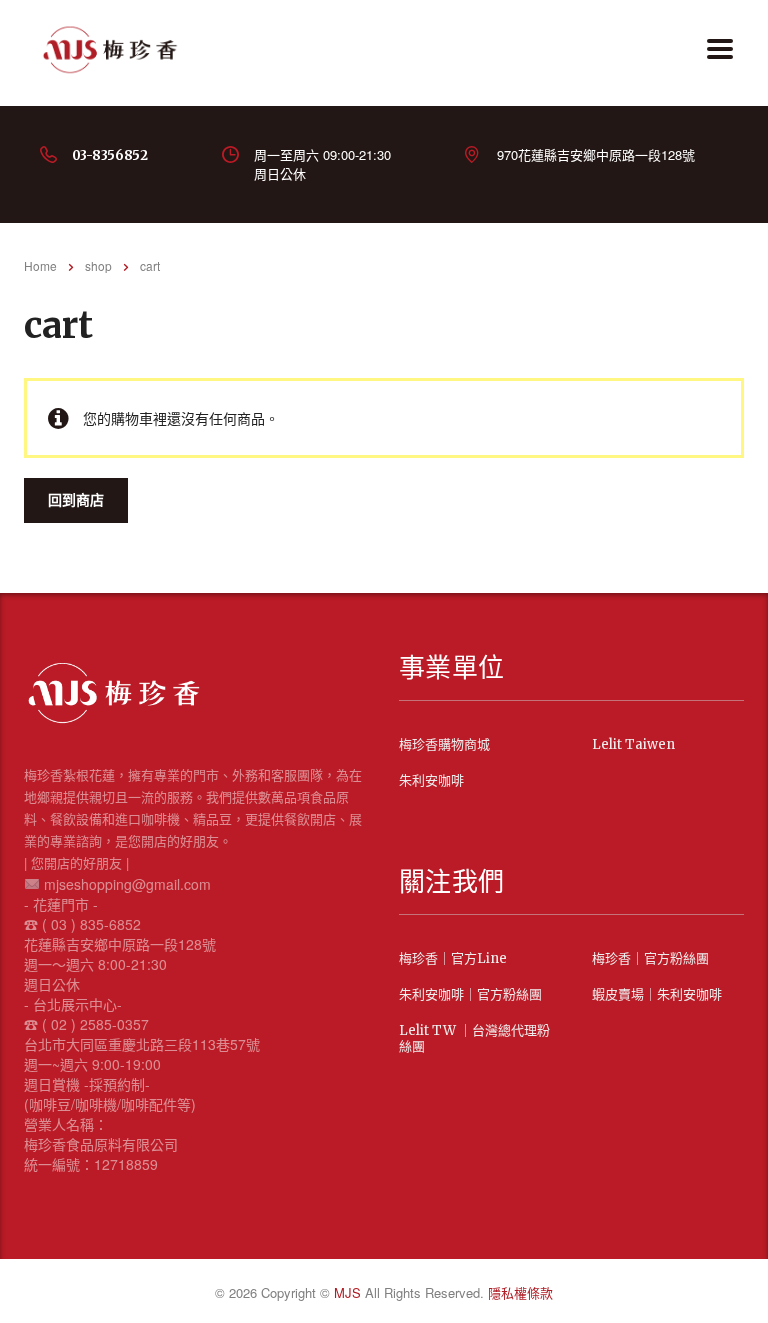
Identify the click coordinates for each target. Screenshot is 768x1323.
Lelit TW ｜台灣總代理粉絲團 (474, 1039)
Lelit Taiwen (633, 745)
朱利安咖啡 (431, 781)
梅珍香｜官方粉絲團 (650, 959)
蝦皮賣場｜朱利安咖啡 (657, 995)
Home (40, 265)
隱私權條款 (520, 1292)
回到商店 (76, 500)
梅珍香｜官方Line (453, 959)
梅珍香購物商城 (444, 745)
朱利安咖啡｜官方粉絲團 (470, 995)
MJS (349, 1292)
